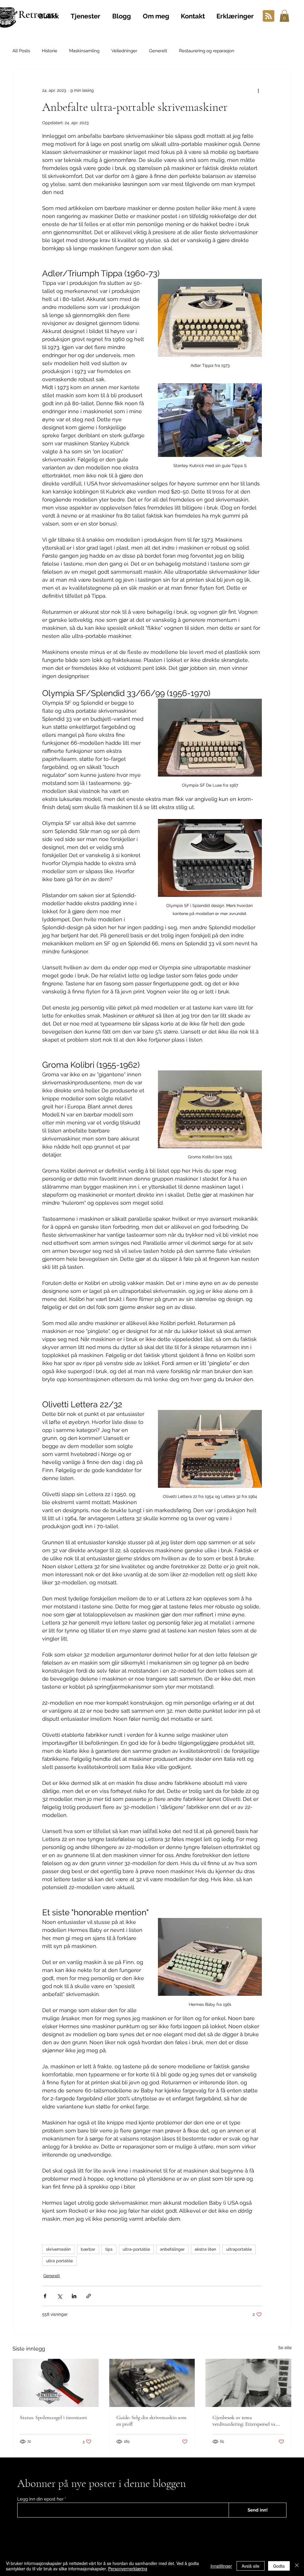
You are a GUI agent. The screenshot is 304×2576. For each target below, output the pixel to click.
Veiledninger (124, 51)
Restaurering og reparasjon (207, 51)
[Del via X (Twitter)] (60, 2296)
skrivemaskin (58, 2249)
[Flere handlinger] (258, 91)
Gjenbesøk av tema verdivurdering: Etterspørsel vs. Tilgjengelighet (244, 2421)
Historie (50, 51)
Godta (279, 2566)
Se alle (285, 2348)
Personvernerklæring (128, 2569)
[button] (284, 16)
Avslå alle (251, 2566)
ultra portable (59, 2261)
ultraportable (239, 2249)
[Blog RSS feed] (269, 16)
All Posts (21, 51)
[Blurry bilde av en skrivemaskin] (152, 2383)
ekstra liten (205, 2249)
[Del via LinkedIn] (74, 2296)
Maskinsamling (84, 51)
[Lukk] (297, 2566)
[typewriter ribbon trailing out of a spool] (56, 2383)
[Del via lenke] (89, 2296)
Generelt (158, 51)
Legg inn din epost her (40, 2499)
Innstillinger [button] (221, 2566)
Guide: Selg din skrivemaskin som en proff (151, 2421)
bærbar (88, 2249)
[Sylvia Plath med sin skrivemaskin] (248, 2383)
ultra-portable (136, 2249)
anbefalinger (172, 2249)
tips (109, 2249)
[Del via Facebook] (45, 2296)
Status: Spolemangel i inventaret (53, 2417)
